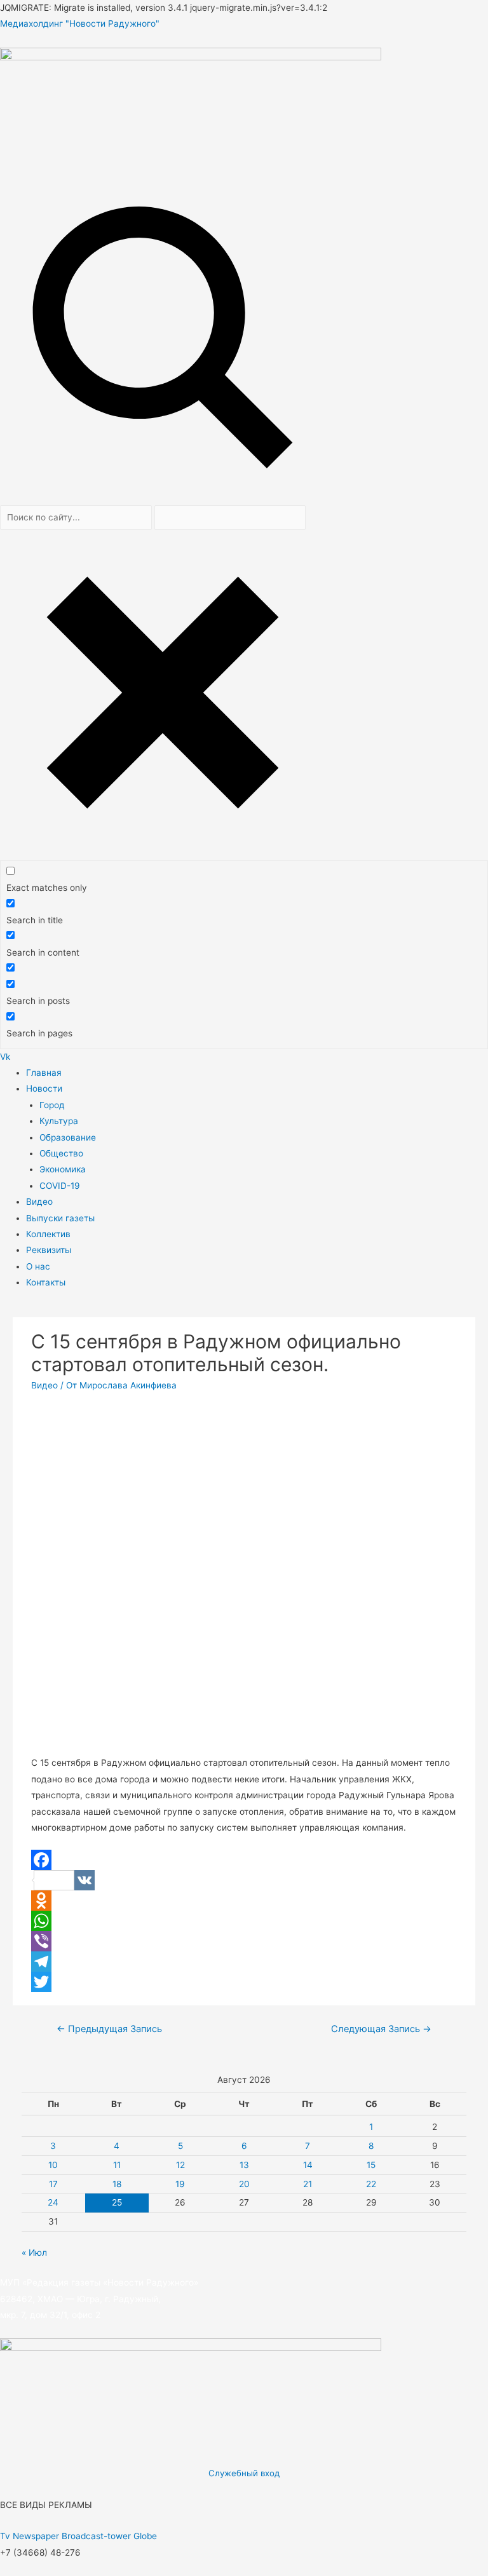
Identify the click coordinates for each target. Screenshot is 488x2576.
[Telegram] (244, 1962)
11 (117, 2165)
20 (244, 2184)
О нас (38, 1266)
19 (180, 2184)
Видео (39, 1202)
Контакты (46, 1282)
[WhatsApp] (244, 1921)
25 (117, 2202)
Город (52, 1105)
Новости (44, 1088)
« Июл (34, 2253)
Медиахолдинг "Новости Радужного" (80, 24)
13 (244, 2165)
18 (117, 2184)
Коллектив (48, 1234)
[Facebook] (244, 1860)
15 (371, 2165)
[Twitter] (244, 1982)
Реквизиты (49, 1250)
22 (371, 2184)
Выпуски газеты (60, 1218)
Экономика (63, 1169)
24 (53, 2202)
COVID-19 (60, 1186)
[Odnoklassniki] (244, 1901)
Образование (68, 1137)
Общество (61, 1153)
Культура (59, 1121)
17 (53, 2184)
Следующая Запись (381, 2029)
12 (180, 2165)
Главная (44, 1073)
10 (53, 2165)
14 (308, 2165)
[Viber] (244, 1941)
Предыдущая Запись (109, 2029)
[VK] (244, 1880)
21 (308, 2184)
